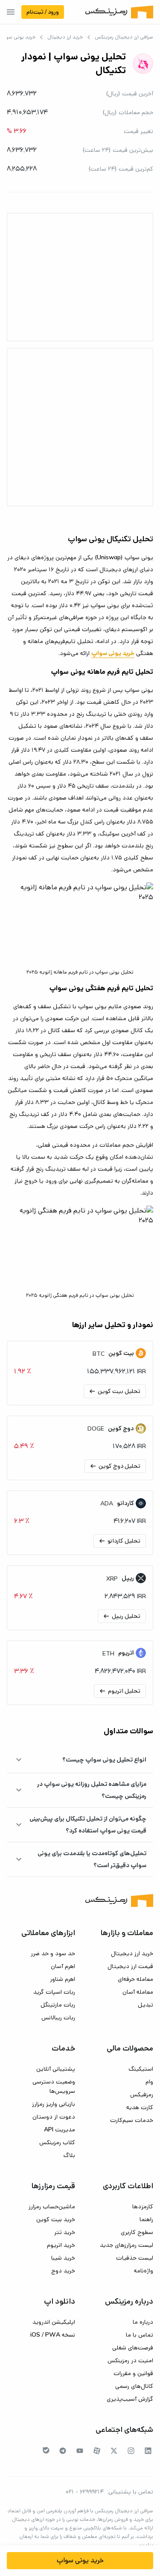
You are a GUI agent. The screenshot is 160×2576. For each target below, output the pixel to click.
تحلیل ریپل (121, 1616)
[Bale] (46, 2450)
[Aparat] (97, 2451)
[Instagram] (131, 2451)
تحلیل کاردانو (119, 1541)
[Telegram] (63, 2451)
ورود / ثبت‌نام (43, 12)
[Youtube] (80, 2451)
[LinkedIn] (148, 2451)
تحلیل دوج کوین (115, 1466)
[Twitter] (114, 2451)
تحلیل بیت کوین (114, 1391)
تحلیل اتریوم (119, 1691)
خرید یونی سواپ (80, 2560)
